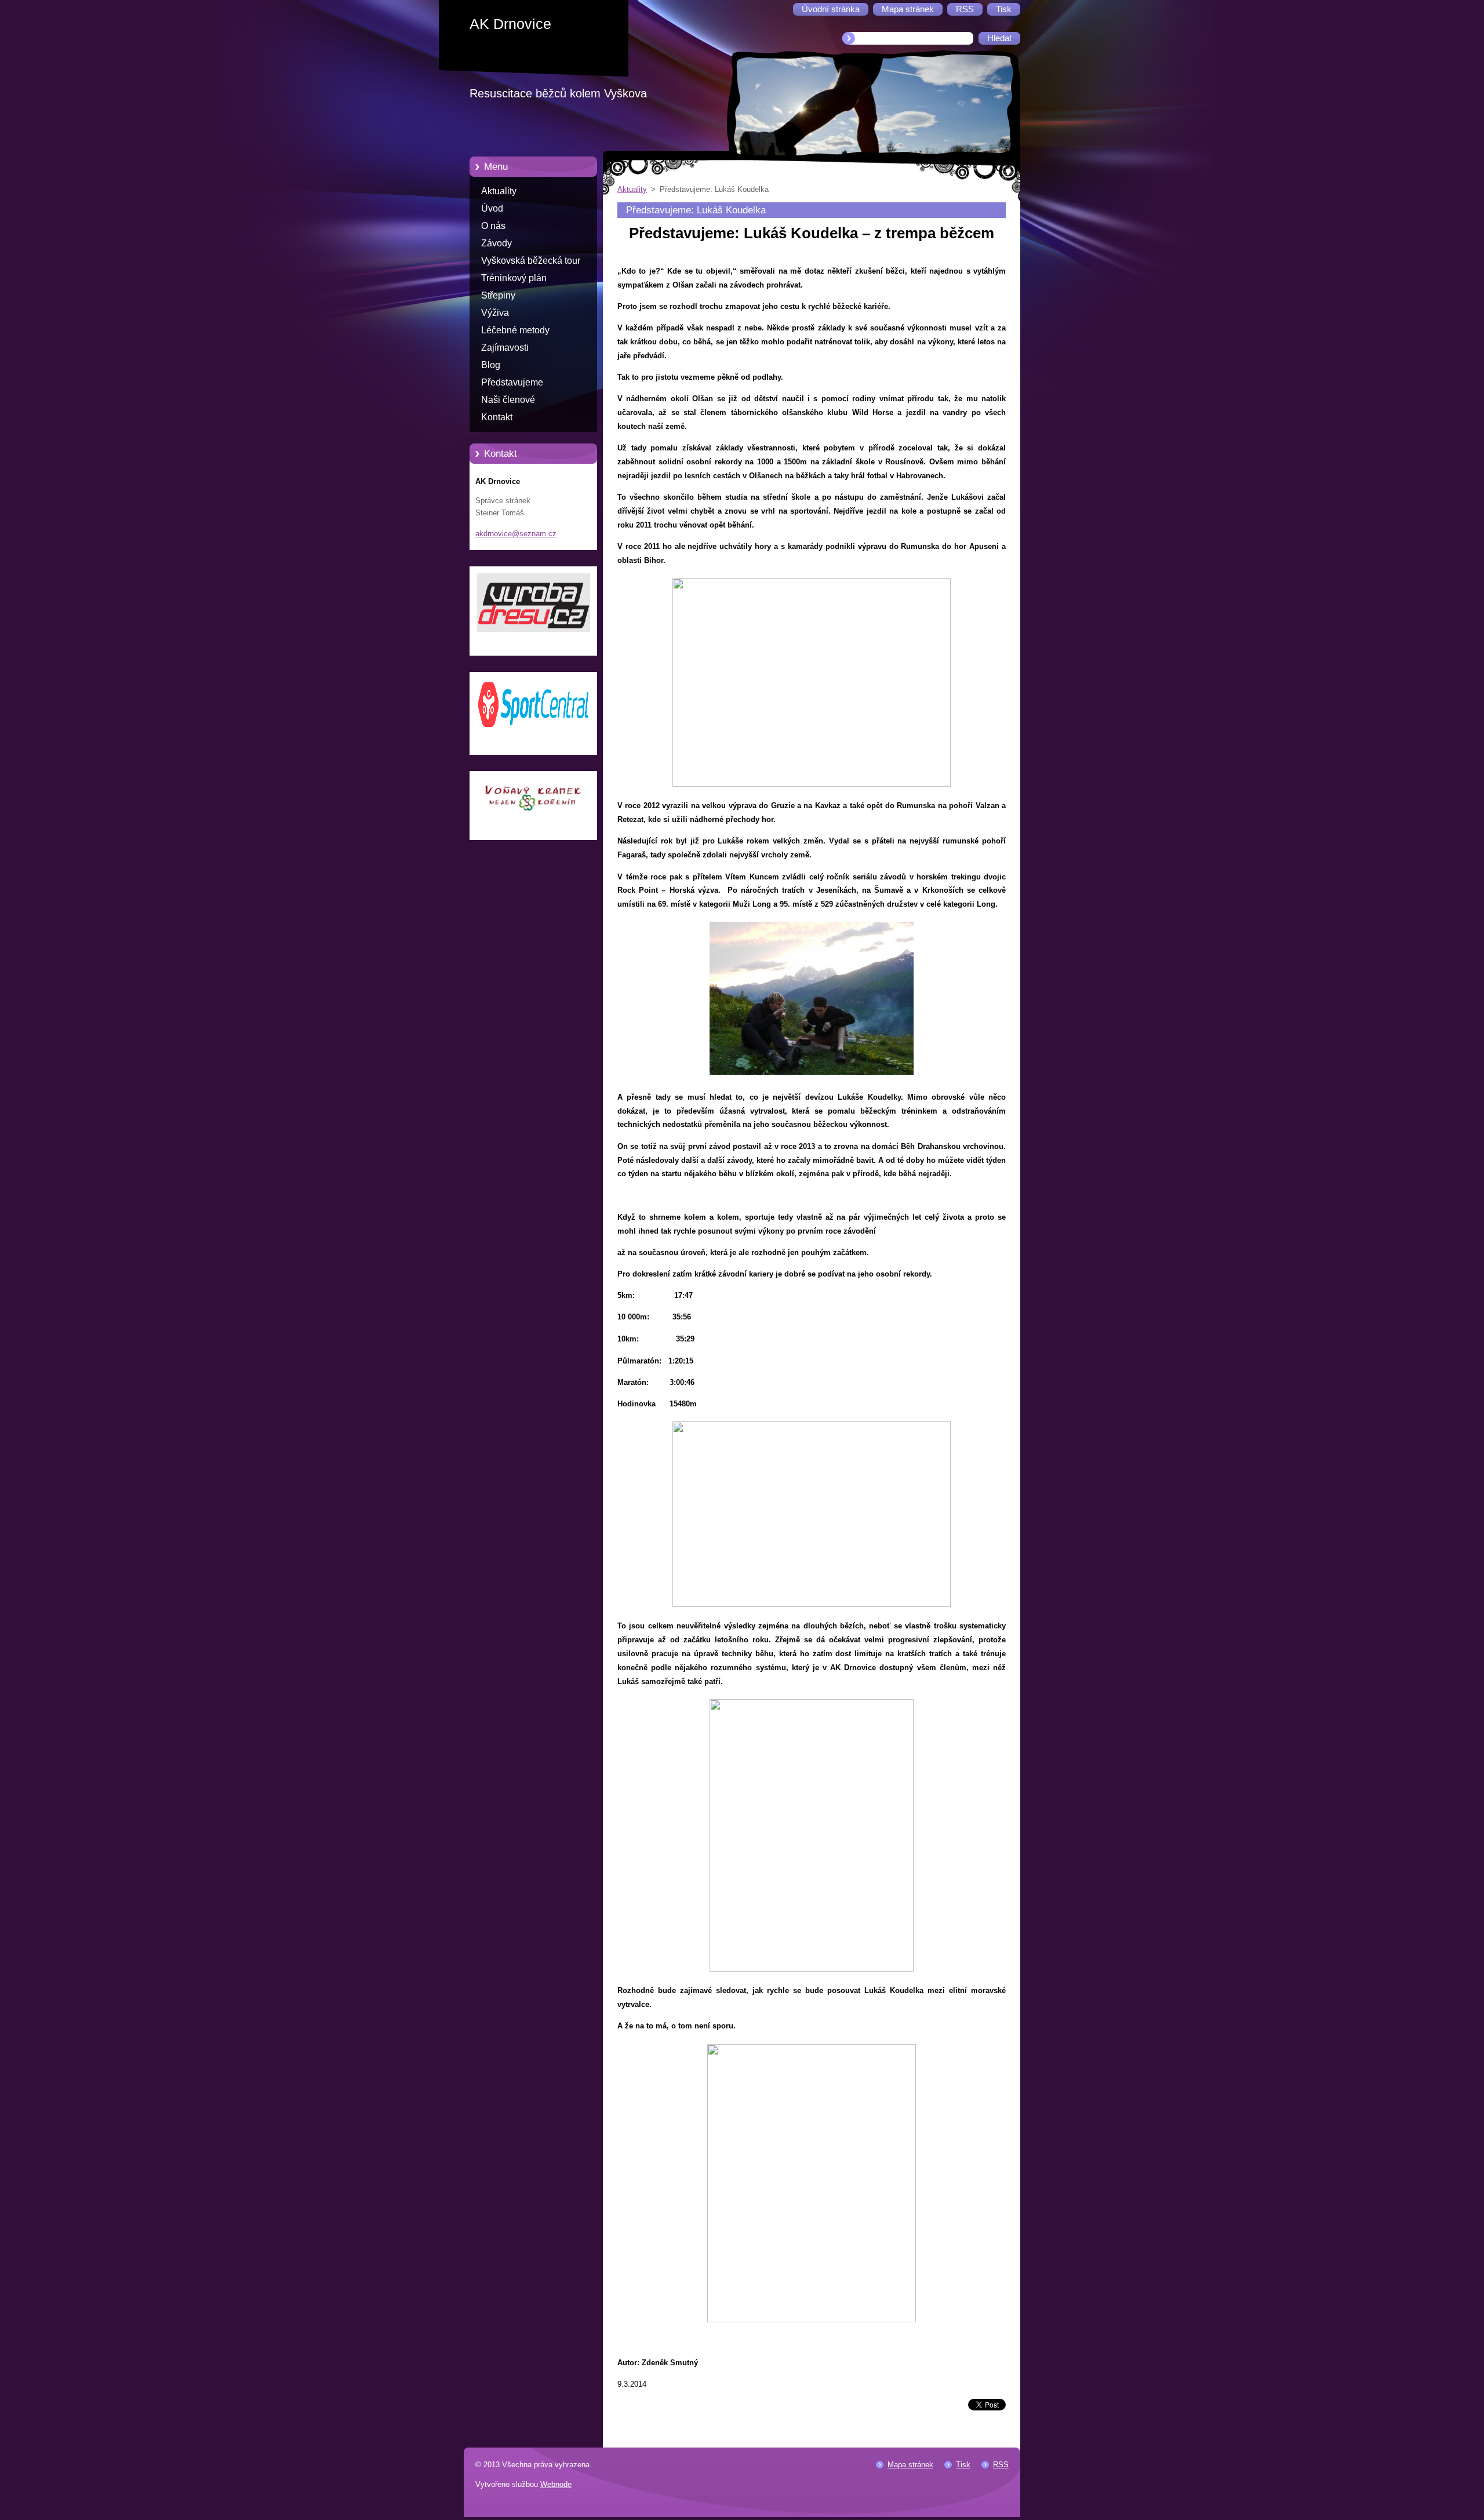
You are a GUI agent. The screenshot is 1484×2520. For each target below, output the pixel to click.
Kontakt (497, 417)
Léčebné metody (515, 330)
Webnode (556, 2484)
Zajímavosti (505, 348)
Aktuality (499, 191)
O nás (493, 226)
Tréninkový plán (514, 278)
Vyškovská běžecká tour (531, 261)
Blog (491, 365)
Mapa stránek (910, 2465)
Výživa (495, 313)
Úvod (492, 208)
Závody (497, 243)
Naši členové (508, 400)
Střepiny (498, 295)
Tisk (963, 2465)
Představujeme (512, 382)
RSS (1001, 2465)
